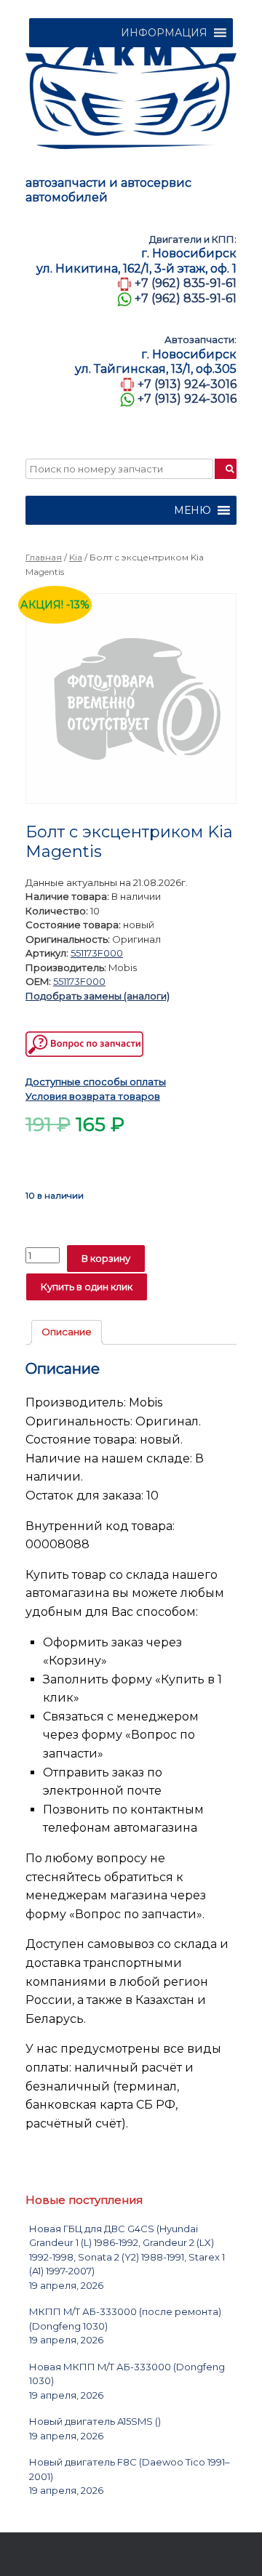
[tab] (67, 1333)
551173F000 (97, 953)
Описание (67, 1332)
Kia (76, 557)
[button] (164, 33)
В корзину (106, 1258)
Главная (44, 557)
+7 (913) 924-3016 (187, 384)
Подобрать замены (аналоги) (98, 996)
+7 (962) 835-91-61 (186, 283)
